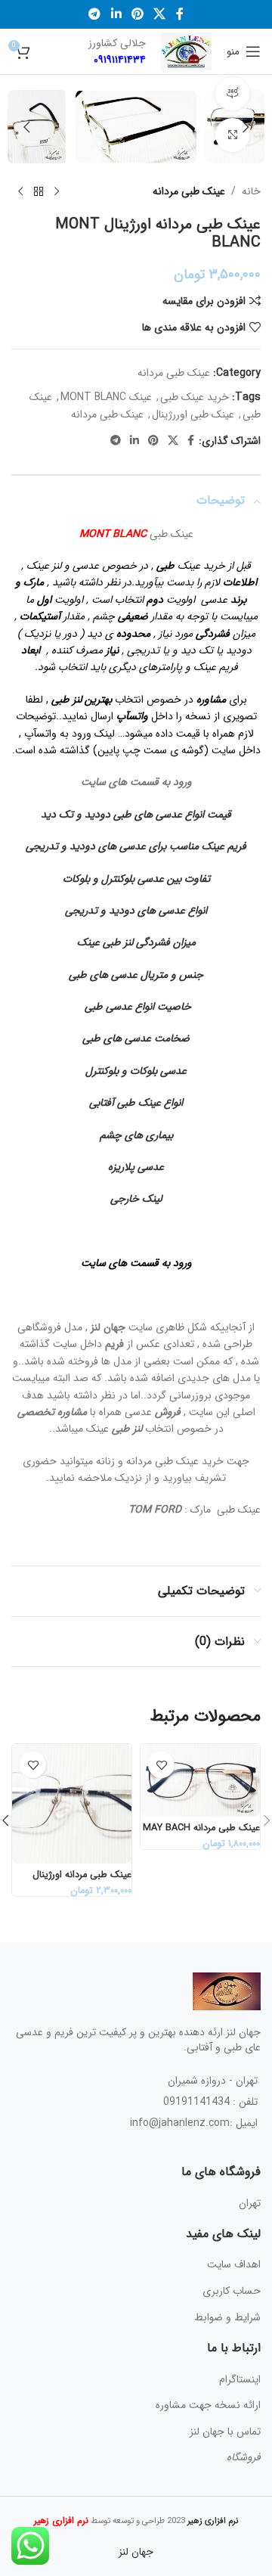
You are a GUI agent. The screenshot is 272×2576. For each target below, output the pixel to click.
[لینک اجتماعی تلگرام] (95, 14)
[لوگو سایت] (186, 51)
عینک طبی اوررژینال (193, 414)
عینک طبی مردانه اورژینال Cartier (82, 1881)
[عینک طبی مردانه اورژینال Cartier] (72, 1804)
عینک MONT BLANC (106, 397)
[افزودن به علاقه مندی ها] (161, 1765)
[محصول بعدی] (20, 191)
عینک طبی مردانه (189, 191)
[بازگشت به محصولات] (39, 191)
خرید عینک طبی (195, 397)
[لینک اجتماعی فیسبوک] (179, 14)
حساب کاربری (232, 2291)
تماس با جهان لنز (225, 2432)
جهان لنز (136, 2552)
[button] (246, 127)
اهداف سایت (234, 2264)
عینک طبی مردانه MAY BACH (201, 1828)
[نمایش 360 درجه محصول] (232, 94)
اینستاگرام (240, 2379)
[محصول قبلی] (57, 191)
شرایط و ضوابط (227, 2317)
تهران (250, 2203)
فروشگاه (244, 2457)
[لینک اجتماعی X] (160, 14)
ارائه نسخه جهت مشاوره (208, 2405)
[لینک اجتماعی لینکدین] (116, 14)
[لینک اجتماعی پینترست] (137, 14)
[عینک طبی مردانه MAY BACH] (200, 1780)
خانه (251, 191)
